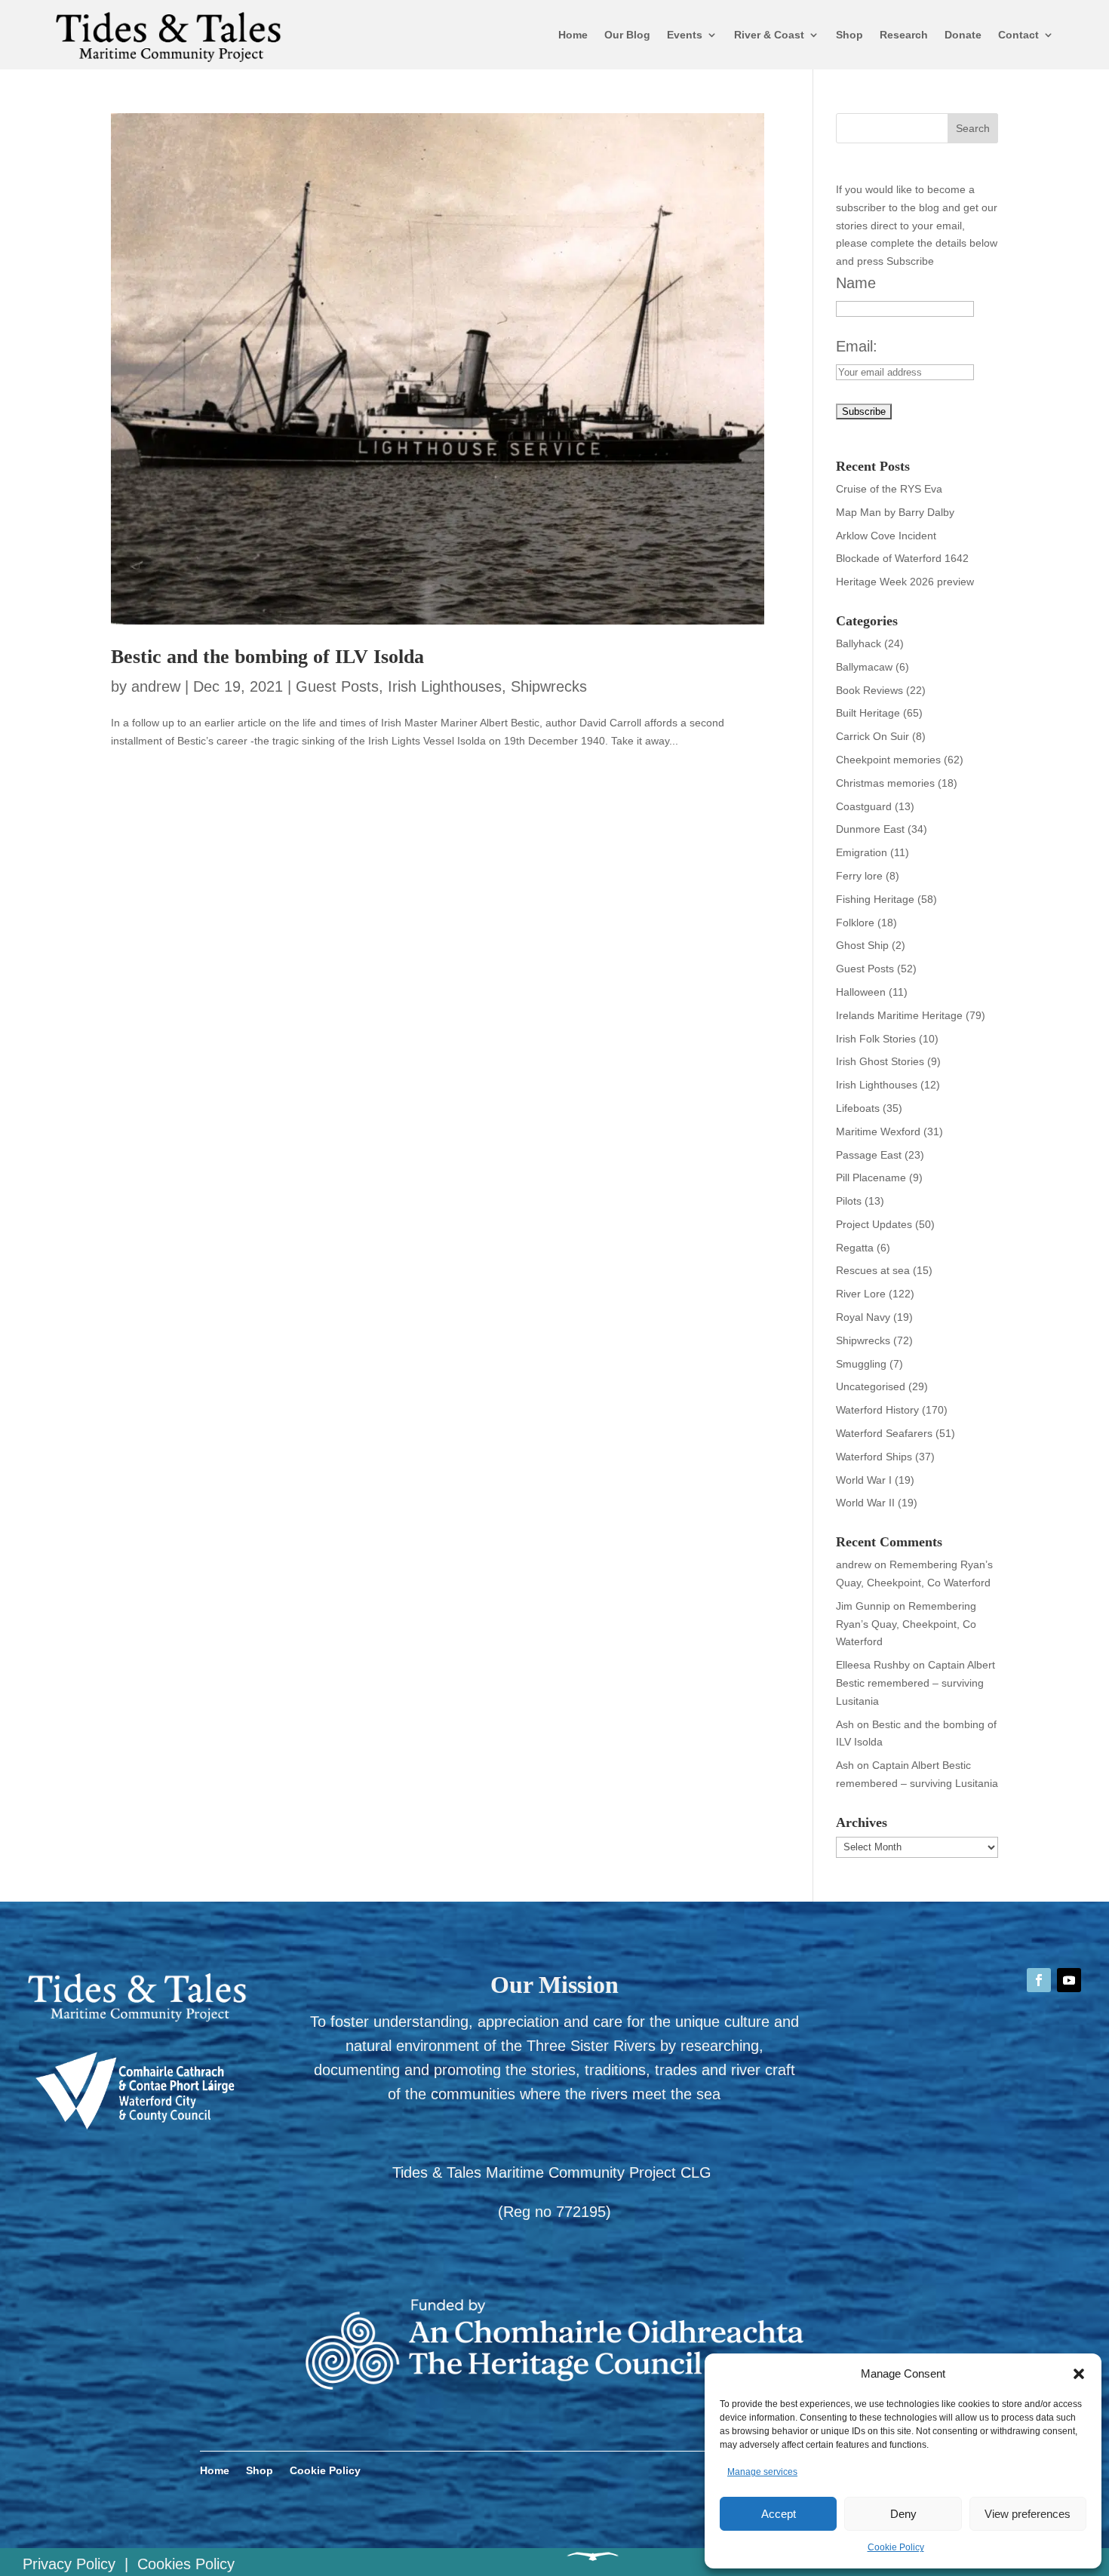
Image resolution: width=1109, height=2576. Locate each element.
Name (856, 283)
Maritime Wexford (878, 1131)
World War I (864, 1480)
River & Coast (769, 35)
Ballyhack (859, 643)
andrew (156, 686)
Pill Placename (871, 1177)
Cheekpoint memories (888, 760)
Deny (903, 2514)
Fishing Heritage (875, 899)
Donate (963, 35)
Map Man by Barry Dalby (895, 512)
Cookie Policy (896, 2547)
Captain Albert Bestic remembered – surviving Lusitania (915, 1683)
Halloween (861, 992)
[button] (1079, 2374)
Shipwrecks (549, 686)
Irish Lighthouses (445, 686)
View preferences (1028, 2514)
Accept (779, 2514)
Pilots (849, 1201)
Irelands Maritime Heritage (899, 1015)
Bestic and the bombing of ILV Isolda (267, 657)
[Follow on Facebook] (1039, 1980)
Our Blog (627, 35)
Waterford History (877, 1410)
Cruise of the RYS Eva (889, 489)
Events (685, 35)
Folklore (855, 923)
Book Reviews (869, 690)
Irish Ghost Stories (880, 1061)
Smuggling (861, 1364)
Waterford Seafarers (884, 1433)
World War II (865, 1503)
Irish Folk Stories (876, 1039)
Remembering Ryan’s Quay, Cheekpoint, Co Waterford (906, 1624)
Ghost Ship (862, 945)
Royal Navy (863, 1317)
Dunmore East (870, 829)
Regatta (855, 1248)
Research (904, 35)
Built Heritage (868, 713)
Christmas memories (885, 783)
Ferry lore (859, 876)
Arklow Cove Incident (886, 536)
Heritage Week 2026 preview (905, 582)
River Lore (861, 1294)
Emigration (862, 852)
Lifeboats (858, 1108)
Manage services (762, 2472)
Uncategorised (871, 1386)
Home (573, 35)
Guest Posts (337, 686)
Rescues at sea (873, 1270)
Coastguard (864, 806)
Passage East (869, 1155)
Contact (1018, 35)
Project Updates (874, 1224)
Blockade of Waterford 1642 (902, 558)
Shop (849, 35)
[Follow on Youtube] (1069, 1980)
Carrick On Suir (872, 736)
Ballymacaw (864, 667)
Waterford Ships (874, 1457)
